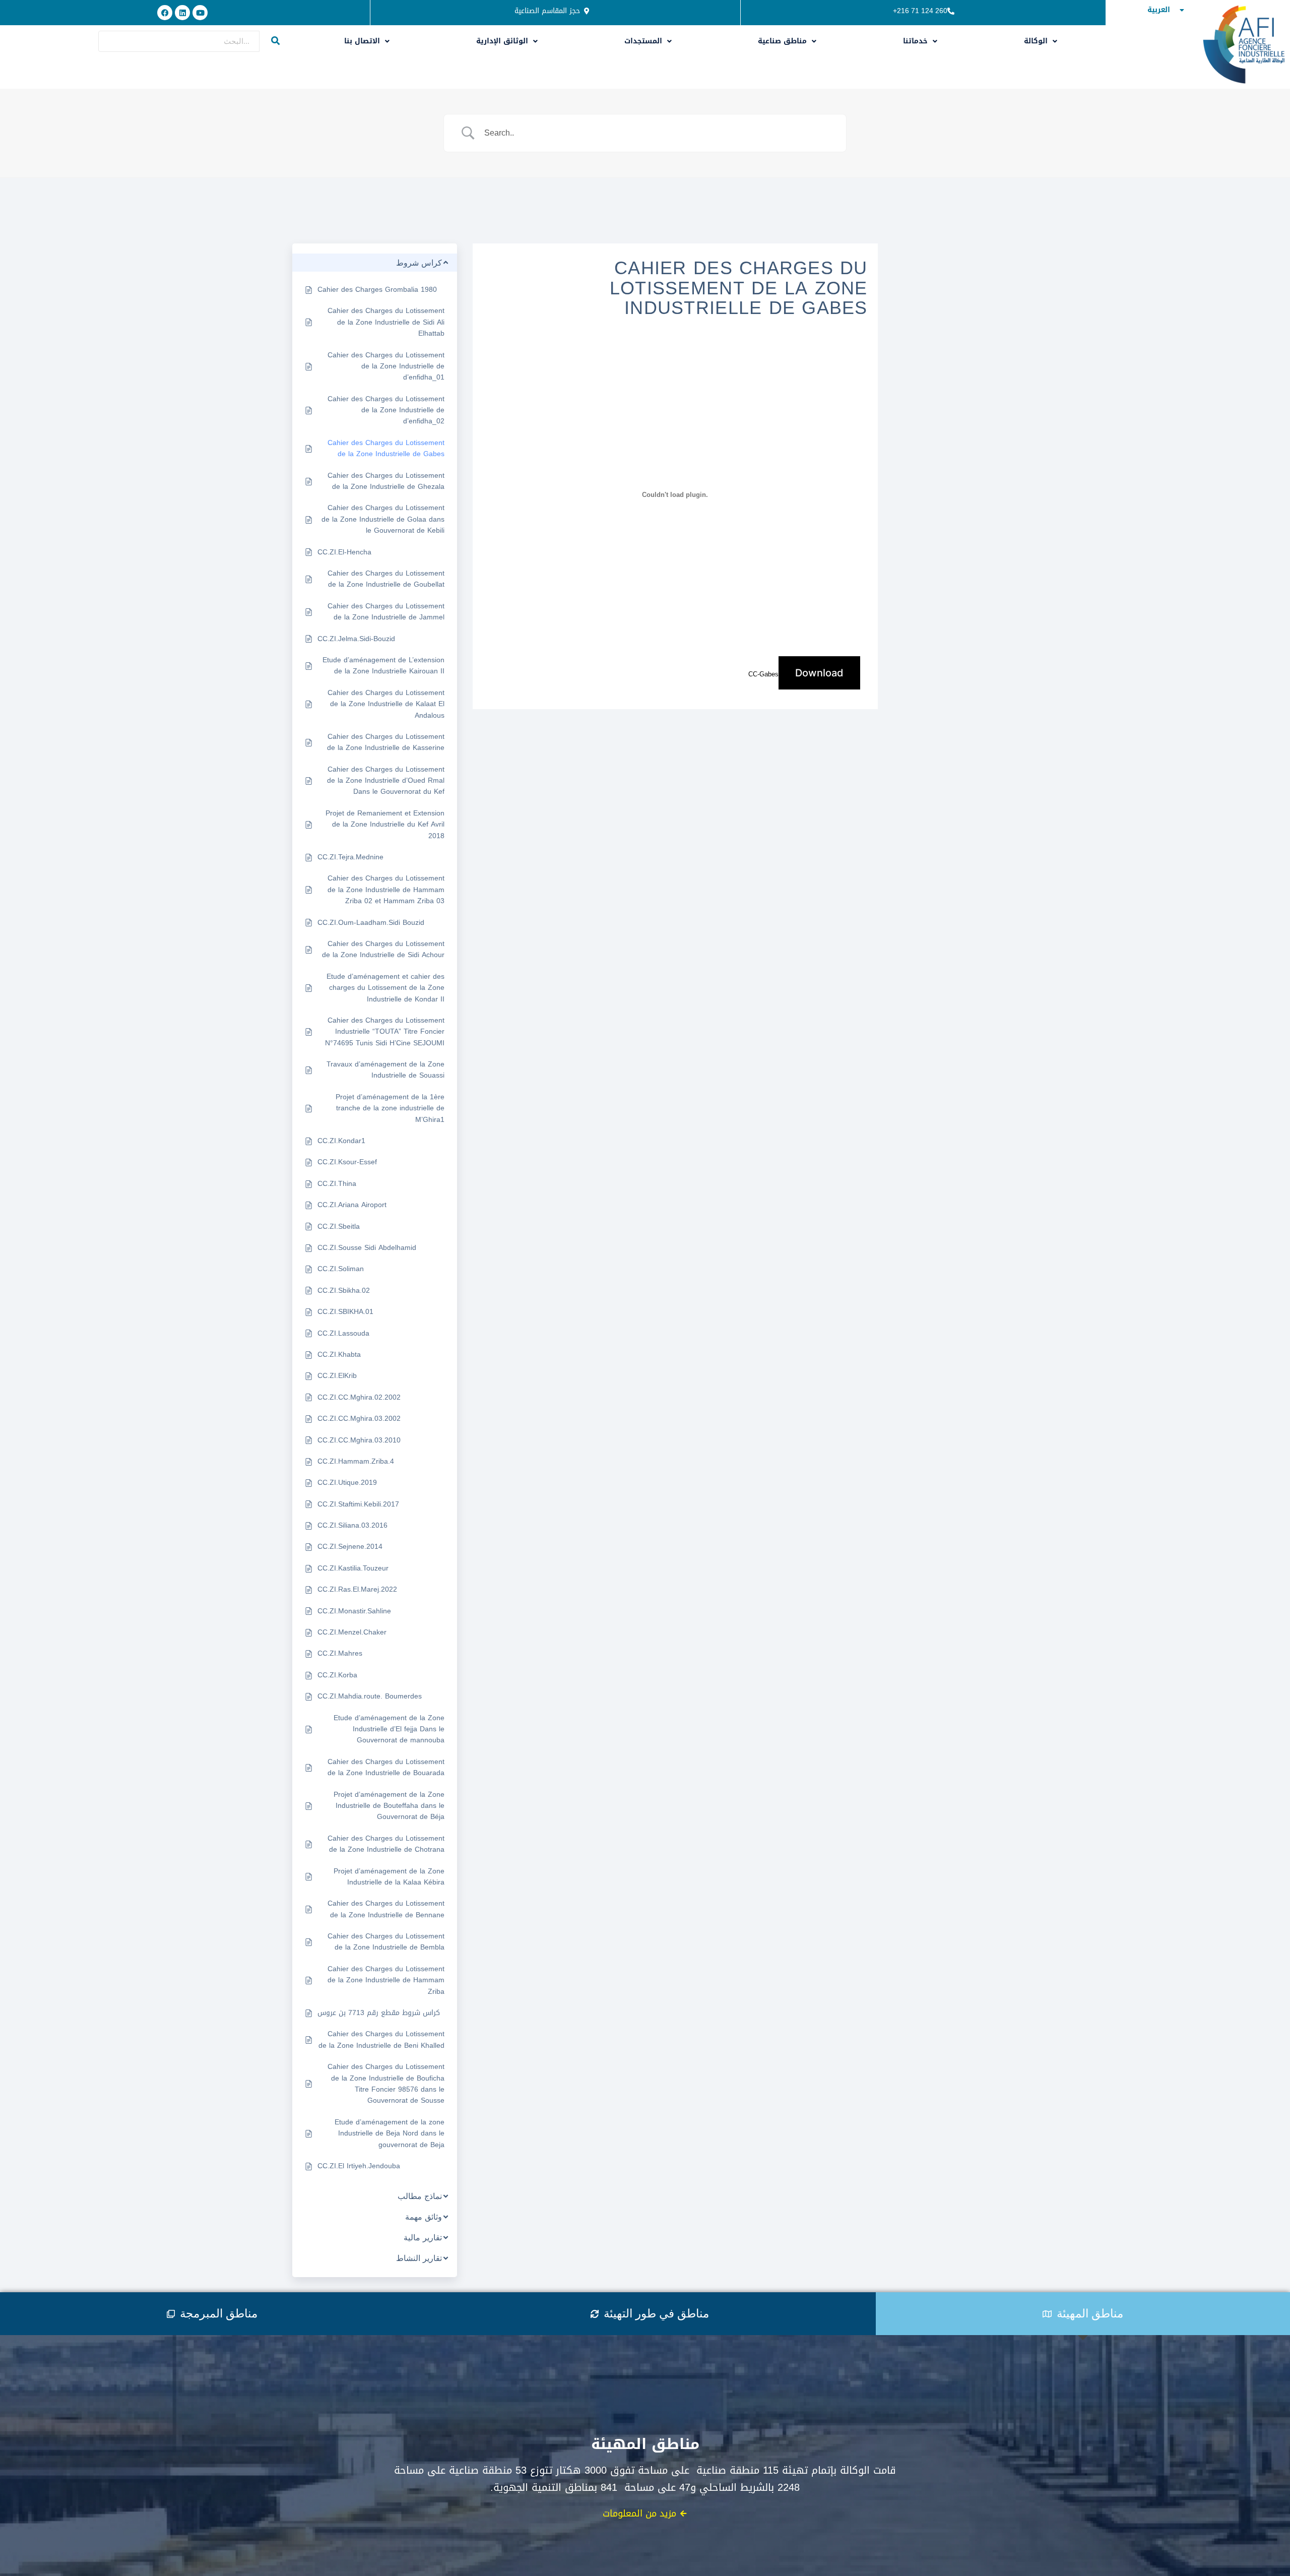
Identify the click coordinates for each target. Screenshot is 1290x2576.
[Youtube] (200, 13)
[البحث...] (276, 41)
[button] (367, 41)
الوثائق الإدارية (502, 41)
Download (819, 673)
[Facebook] (165, 13)
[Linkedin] (182, 13)
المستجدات (643, 41)
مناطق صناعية (782, 41)
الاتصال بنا (362, 41)
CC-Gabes (763, 674)
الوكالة (1036, 41)
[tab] (212, 2314)
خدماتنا (915, 41)
